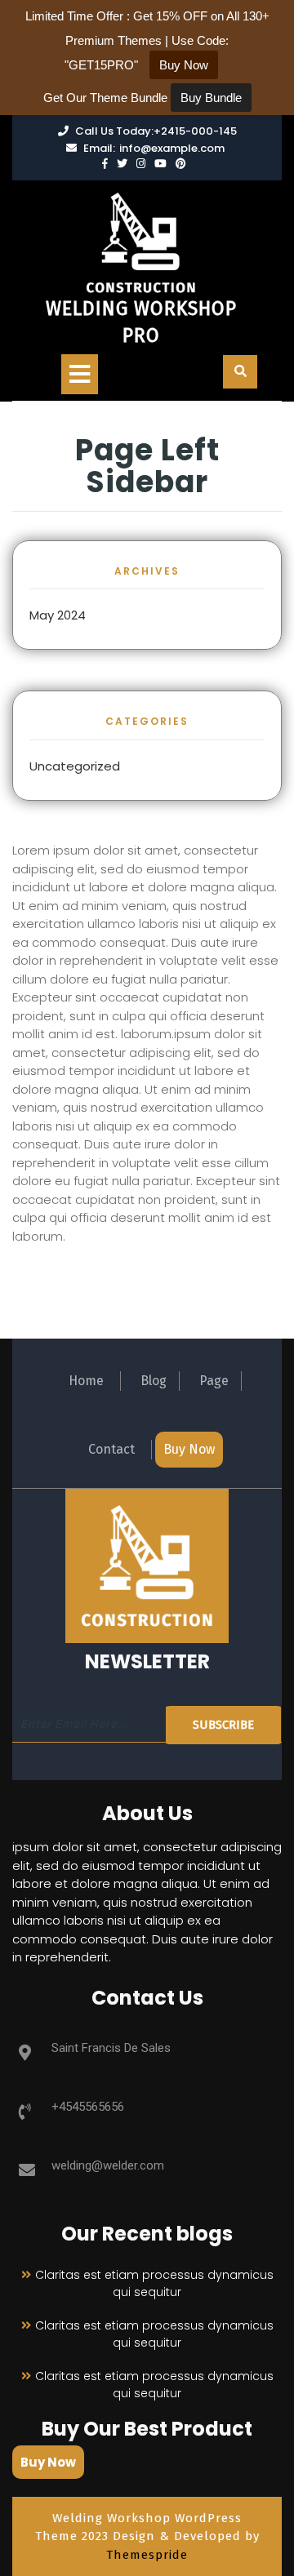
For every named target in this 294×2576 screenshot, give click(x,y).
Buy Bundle (211, 98)
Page (214, 1381)
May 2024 (58, 615)
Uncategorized (75, 766)
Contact (111, 1449)
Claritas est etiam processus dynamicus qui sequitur (154, 2283)
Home (86, 1381)
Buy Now (189, 1449)
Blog (154, 1381)
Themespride (147, 2555)
